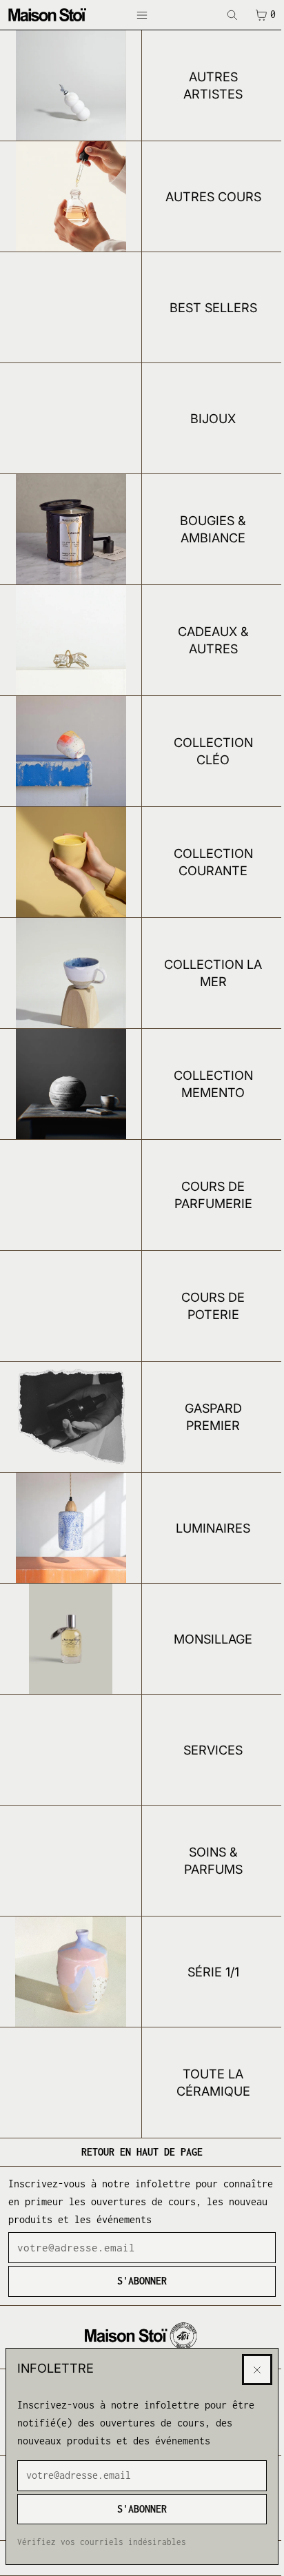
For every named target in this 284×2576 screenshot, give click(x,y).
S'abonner (142, 2509)
